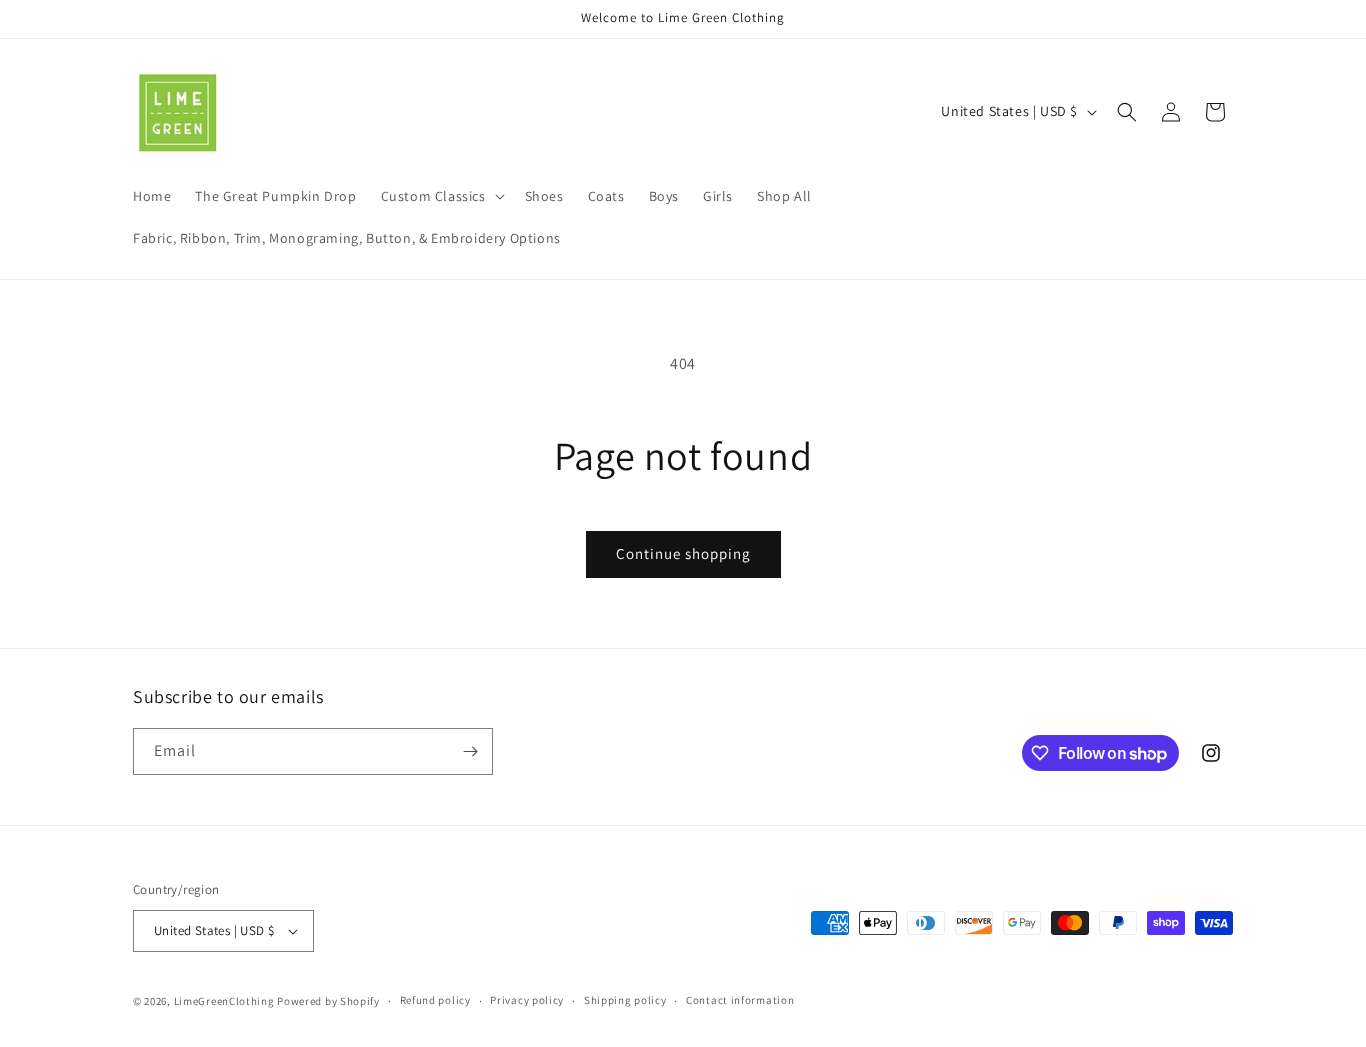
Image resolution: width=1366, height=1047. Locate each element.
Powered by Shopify (328, 1001)
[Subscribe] (470, 751)
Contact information (740, 1000)
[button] (441, 196)
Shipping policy (625, 1000)
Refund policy (435, 1000)
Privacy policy (527, 1000)
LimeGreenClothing (224, 1001)
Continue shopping (683, 553)
